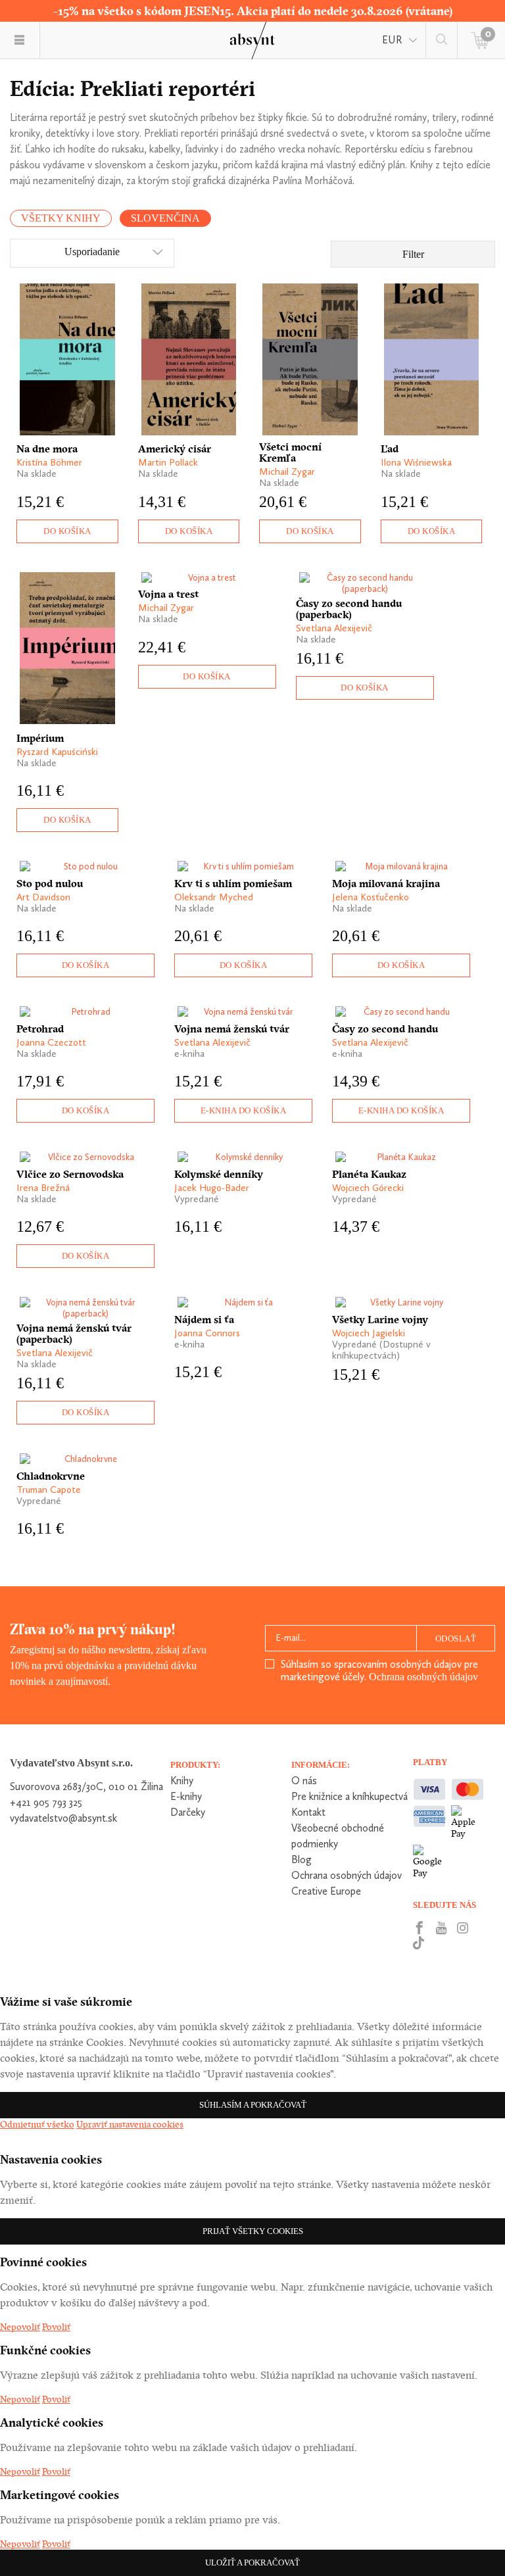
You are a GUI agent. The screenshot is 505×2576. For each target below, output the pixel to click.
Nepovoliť (20, 2327)
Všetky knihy (61, 218)
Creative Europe (326, 1891)
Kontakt (308, 1812)
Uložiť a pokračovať (252, 2563)
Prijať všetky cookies (253, 2231)
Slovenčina (165, 218)
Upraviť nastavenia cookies (130, 2124)
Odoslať (456, 1639)
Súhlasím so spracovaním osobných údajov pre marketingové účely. (379, 1670)
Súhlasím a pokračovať (253, 2105)
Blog (301, 1859)
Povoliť (56, 2327)
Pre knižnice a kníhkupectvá (349, 1796)
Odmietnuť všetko (37, 2124)
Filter (413, 254)
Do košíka (67, 531)
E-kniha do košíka (244, 1110)
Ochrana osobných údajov (423, 1677)
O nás (304, 1781)
